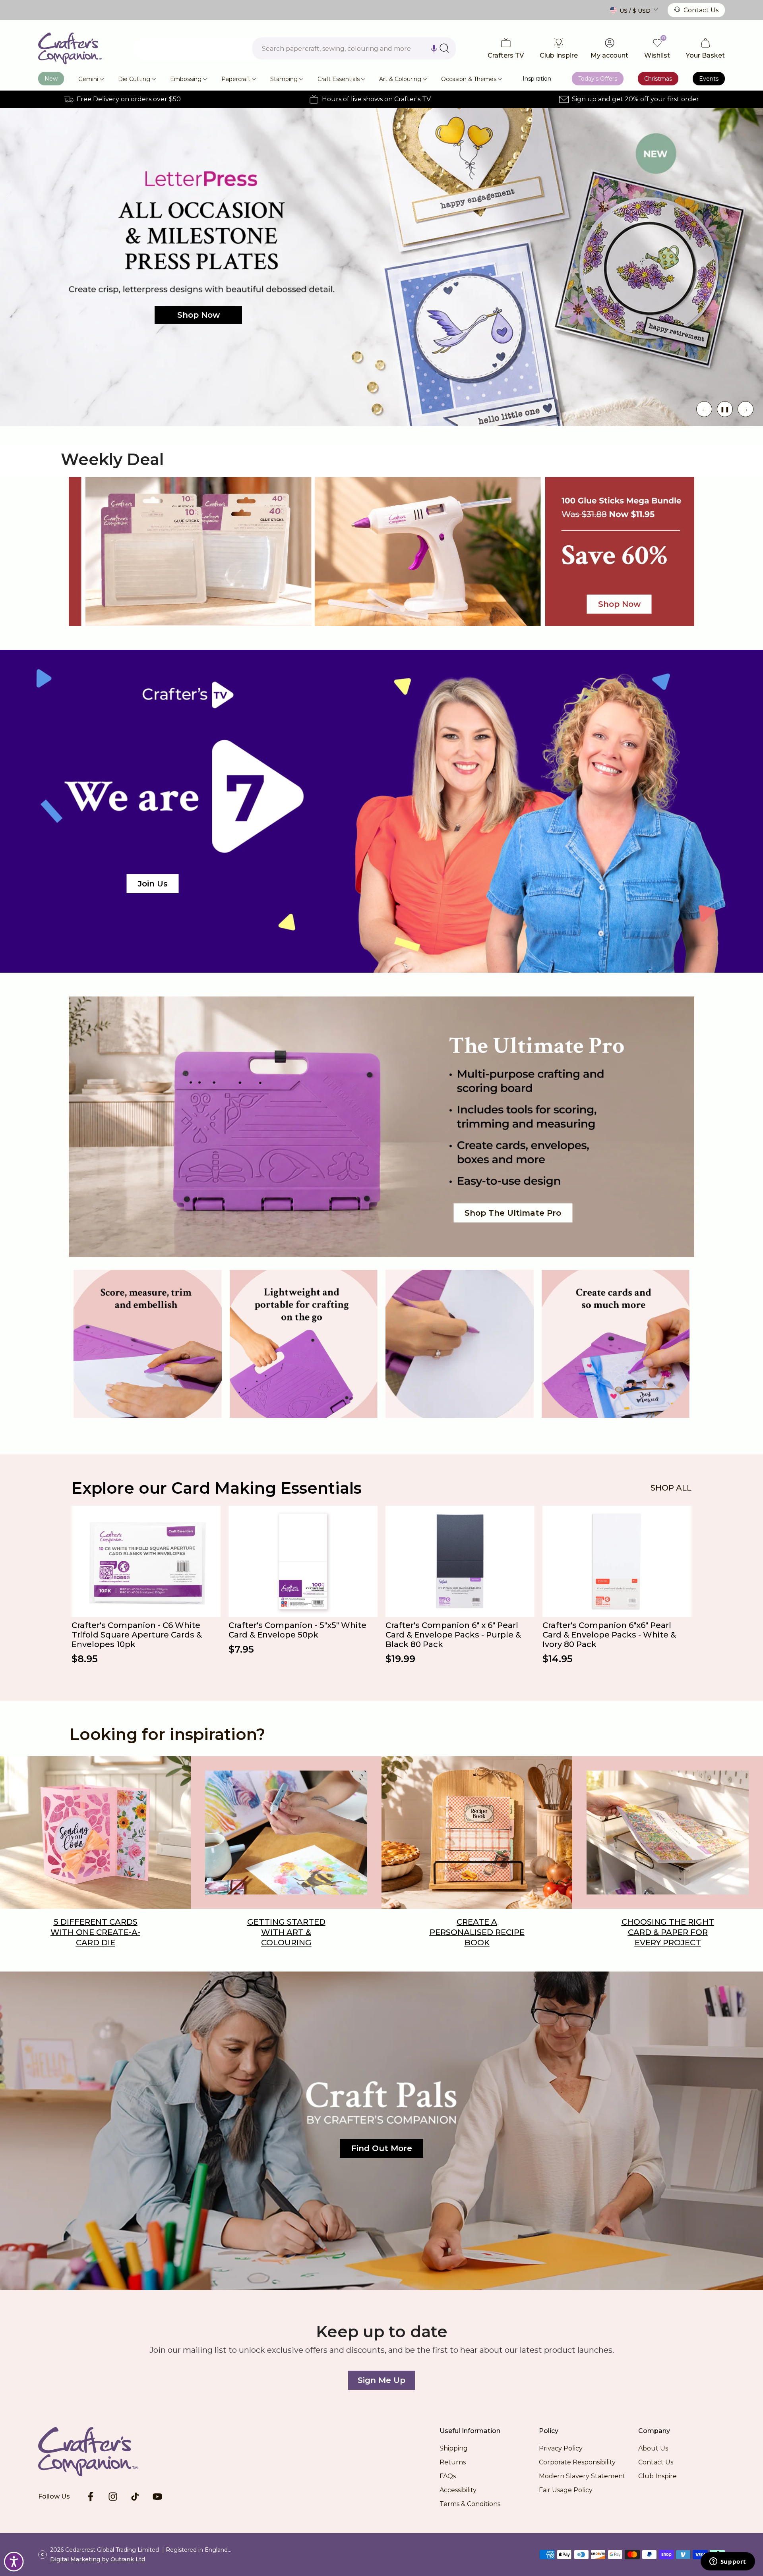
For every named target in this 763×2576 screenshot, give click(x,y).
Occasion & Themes (469, 79)
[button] (434, 48)
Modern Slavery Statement (582, 2476)
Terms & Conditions (470, 2504)
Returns (453, 2462)
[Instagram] (113, 2497)
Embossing (186, 79)
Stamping (284, 79)
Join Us (153, 884)
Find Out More (382, 2148)
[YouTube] (157, 2497)
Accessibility (458, 2490)
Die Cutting (134, 79)
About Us (653, 2448)
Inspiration (537, 79)
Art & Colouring (400, 79)
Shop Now (595, 299)
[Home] (100, 2452)
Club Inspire (657, 2476)
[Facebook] (91, 2497)
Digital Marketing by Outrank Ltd (98, 2559)
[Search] (444, 48)
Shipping (454, 2448)
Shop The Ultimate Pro (513, 1213)
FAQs (448, 2476)
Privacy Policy (561, 2448)
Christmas (658, 79)
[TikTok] (135, 2497)
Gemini (88, 79)
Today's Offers (598, 79)
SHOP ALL (671, 1488)
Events (709, 79)
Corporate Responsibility (577, 2462)
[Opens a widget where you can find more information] (728, 2562)
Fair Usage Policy (566, 2490)
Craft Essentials (339, 79)
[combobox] (354, 48)
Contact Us (701, 10)
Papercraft (236, 79)
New (51, 79)
